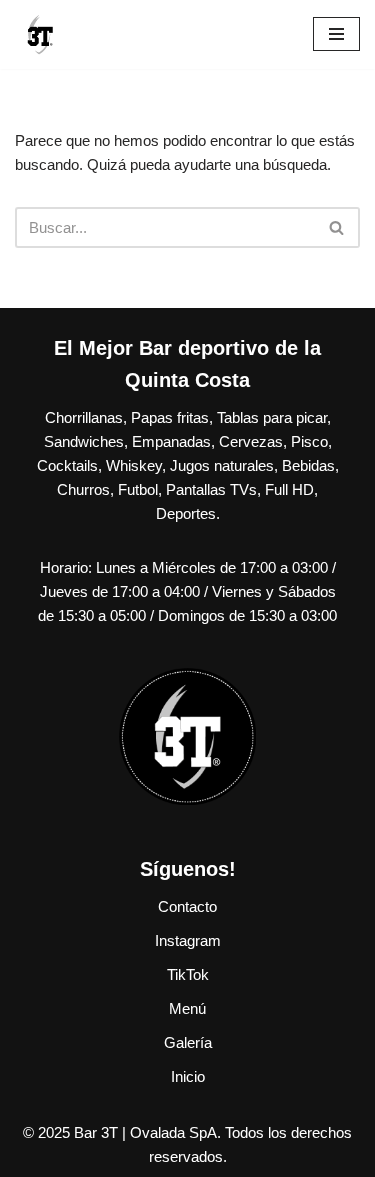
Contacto (187, 906)
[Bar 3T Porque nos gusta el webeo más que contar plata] (40, 34)
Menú (187, 1008)
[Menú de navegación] (336, 34)
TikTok (188, 974)
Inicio (188, 1076)
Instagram (188, 940)
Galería (188, 1042)
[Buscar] (337, 227)
